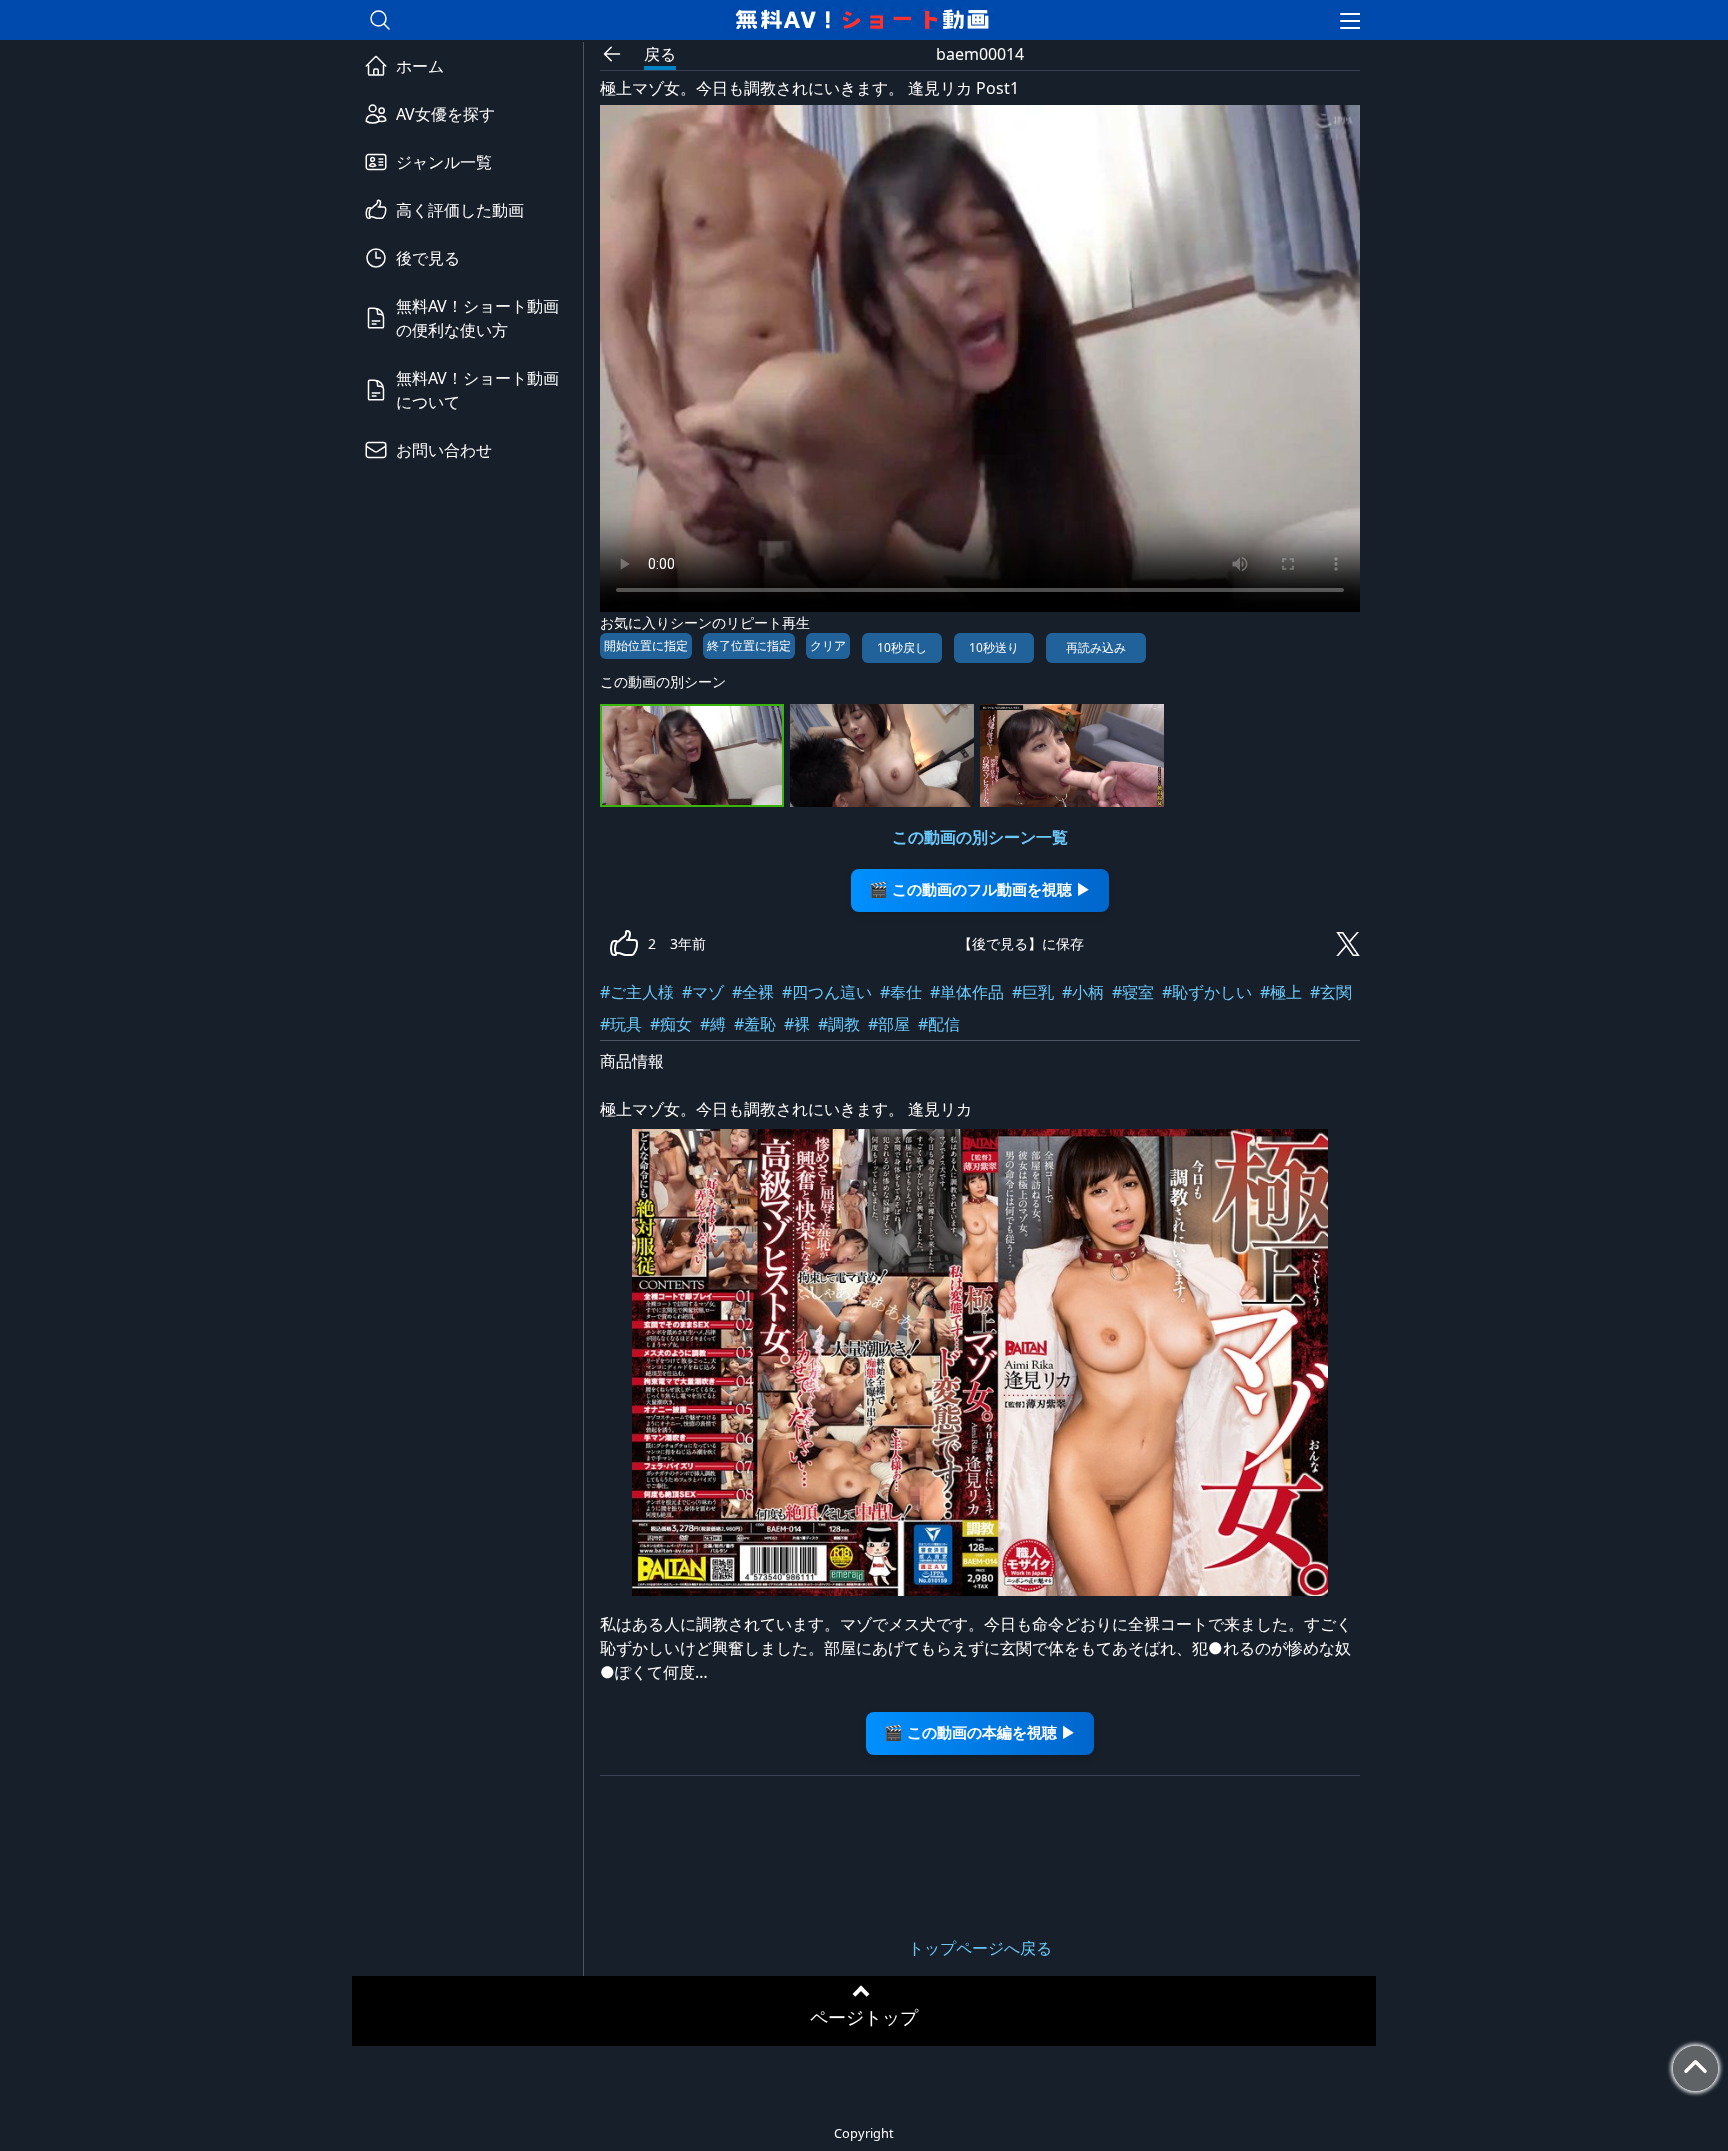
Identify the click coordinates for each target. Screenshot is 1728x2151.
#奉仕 (901, 992)
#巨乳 (1033, 992)
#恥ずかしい (1207, 992)
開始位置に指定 (646, 645)
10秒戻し (902, 647)
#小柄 (1083, 992)
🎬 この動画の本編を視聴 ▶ (980, 1732)
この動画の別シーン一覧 (980, 837)
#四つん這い (827, 992)
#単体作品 (967, 992)
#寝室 (1133, 992)
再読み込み (1096, 647)
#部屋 (889, 1024)
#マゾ (703, 992)
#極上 (1281, 992)
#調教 (839, 1024)
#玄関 (1331, 992)
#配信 (939, 1024)
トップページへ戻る (980, 1948)
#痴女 (671, 1024)
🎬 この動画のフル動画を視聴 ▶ (980, 889)
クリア (828, 645)
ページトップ (864, 2017)
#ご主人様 (637, 992)
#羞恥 (755, 1024)
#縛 (713, 1024)
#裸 (797, 1024)
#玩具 (621, 1024)
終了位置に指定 (749, 645)
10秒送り (994, 647)
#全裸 (753, 992)
